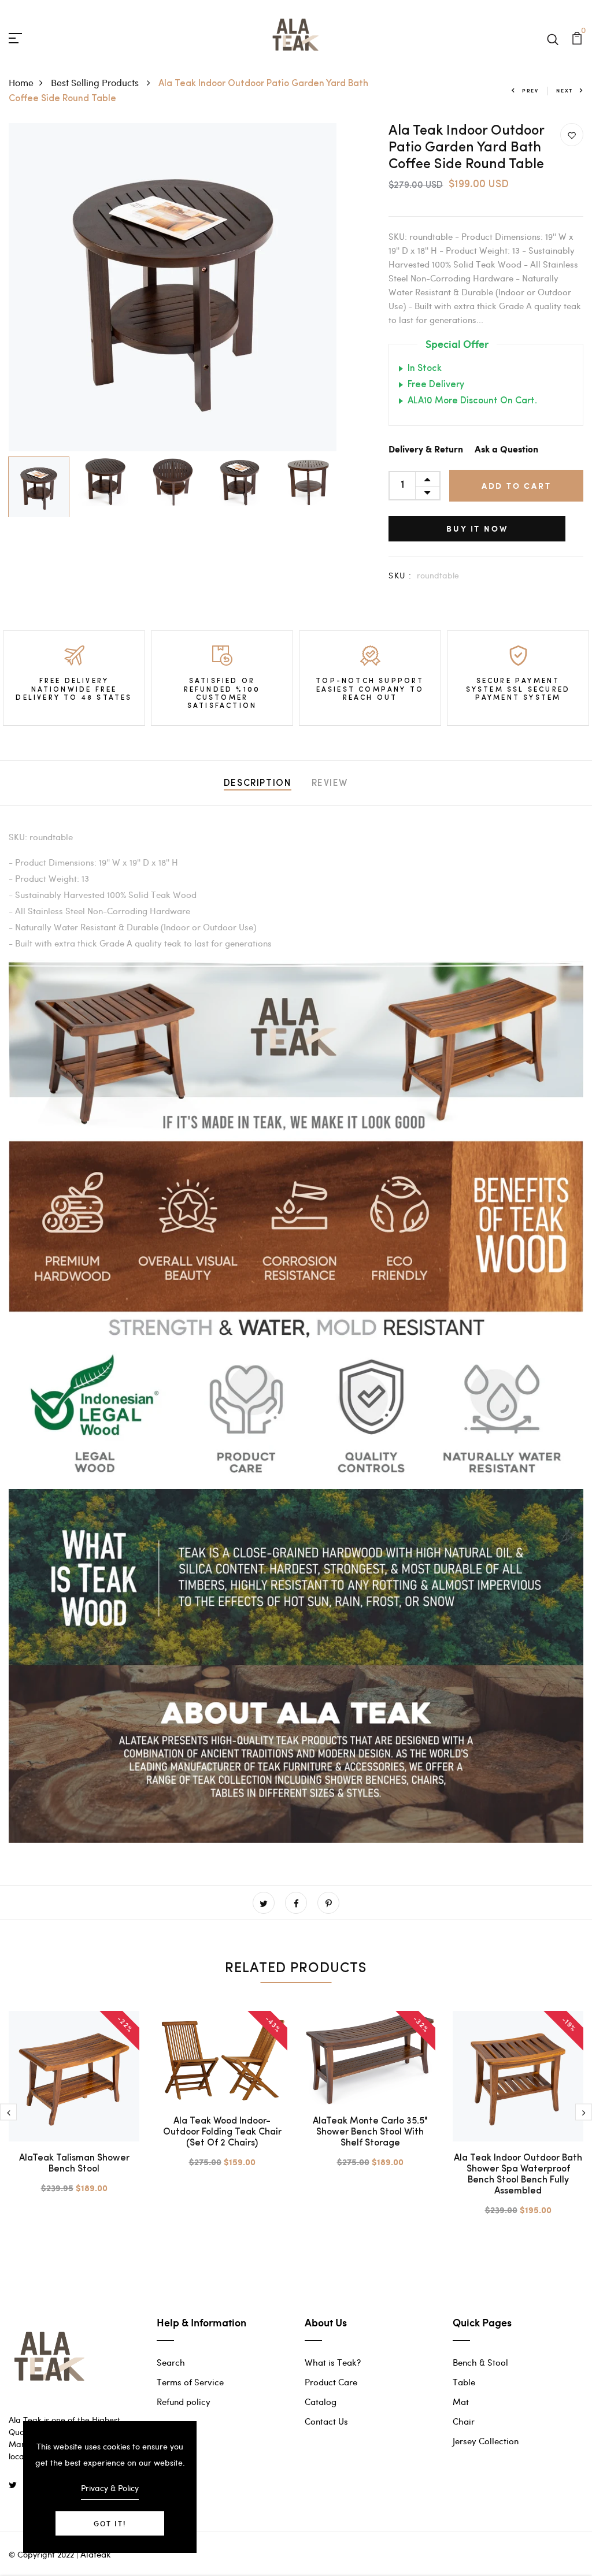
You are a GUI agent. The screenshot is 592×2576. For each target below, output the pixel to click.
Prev (530, 90)
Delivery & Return (426, 450)
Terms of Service (190, 2382)
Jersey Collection (486, 2441)
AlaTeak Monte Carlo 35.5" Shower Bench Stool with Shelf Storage (370, 2132)
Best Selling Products (96, 82)
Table (464, 2382)
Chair (464, 2421)
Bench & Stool (480, 2362)
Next (565, 90)
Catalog (321, 2401)
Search (171, 2362)
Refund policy (184, 2401)
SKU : (400, 575)
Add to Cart (517, 486)
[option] (173, 287)
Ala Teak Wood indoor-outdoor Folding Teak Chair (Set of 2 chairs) (222, 2132)
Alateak (96, 2554)
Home (21, 82)
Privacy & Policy (110, 2488)
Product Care (331, 2382)
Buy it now (477, 528)
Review (330, 784)
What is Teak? (333, 2362)
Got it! (110, 2523)
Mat (461, 2401)
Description (258, 784)
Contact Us (326, 2421)
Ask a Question (506, 450)
